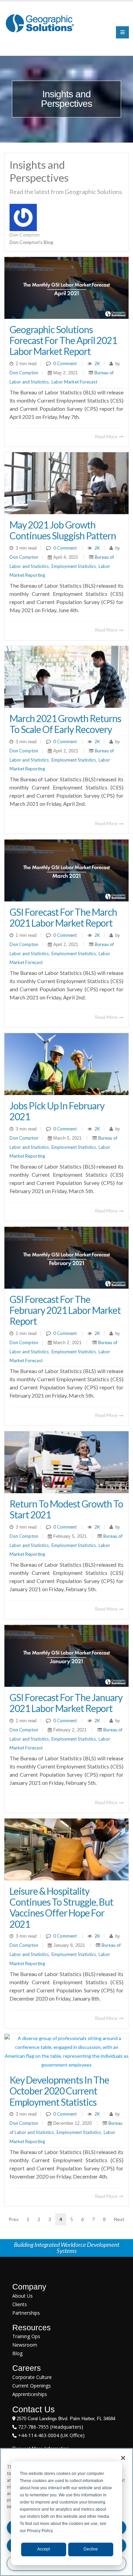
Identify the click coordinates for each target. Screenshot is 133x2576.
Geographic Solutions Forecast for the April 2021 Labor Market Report (63, 340)
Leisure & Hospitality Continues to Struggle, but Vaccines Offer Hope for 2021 (61, 1907)
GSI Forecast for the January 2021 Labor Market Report (66, 1703)
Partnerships (26, 2313)
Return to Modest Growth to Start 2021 (66, 1509)
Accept (43, 2549)
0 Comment (65, 363)
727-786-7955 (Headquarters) (50, 2427)
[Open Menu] (122, 32)
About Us (23, 2296)
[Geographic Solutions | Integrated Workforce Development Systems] (40, 23)
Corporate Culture (32, 2377)
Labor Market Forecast (74, 382)
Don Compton (24, 373)
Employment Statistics (74, 566)
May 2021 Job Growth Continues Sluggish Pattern (63, 530)
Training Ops (26, 2336)
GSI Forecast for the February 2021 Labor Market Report (65, 1310)
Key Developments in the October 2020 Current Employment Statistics (59, 2091)
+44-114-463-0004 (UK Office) (51, 2435)
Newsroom (25, 2345)
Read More (107, 437)
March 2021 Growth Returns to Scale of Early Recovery (65, 724)
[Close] (123, 2458)
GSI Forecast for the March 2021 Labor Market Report (63, 917)
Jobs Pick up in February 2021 (57, 1111)
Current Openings (32, 2386)
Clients (20, 2304)
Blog (17, 2353)
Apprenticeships (30, 2394)
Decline (91, 2549)
